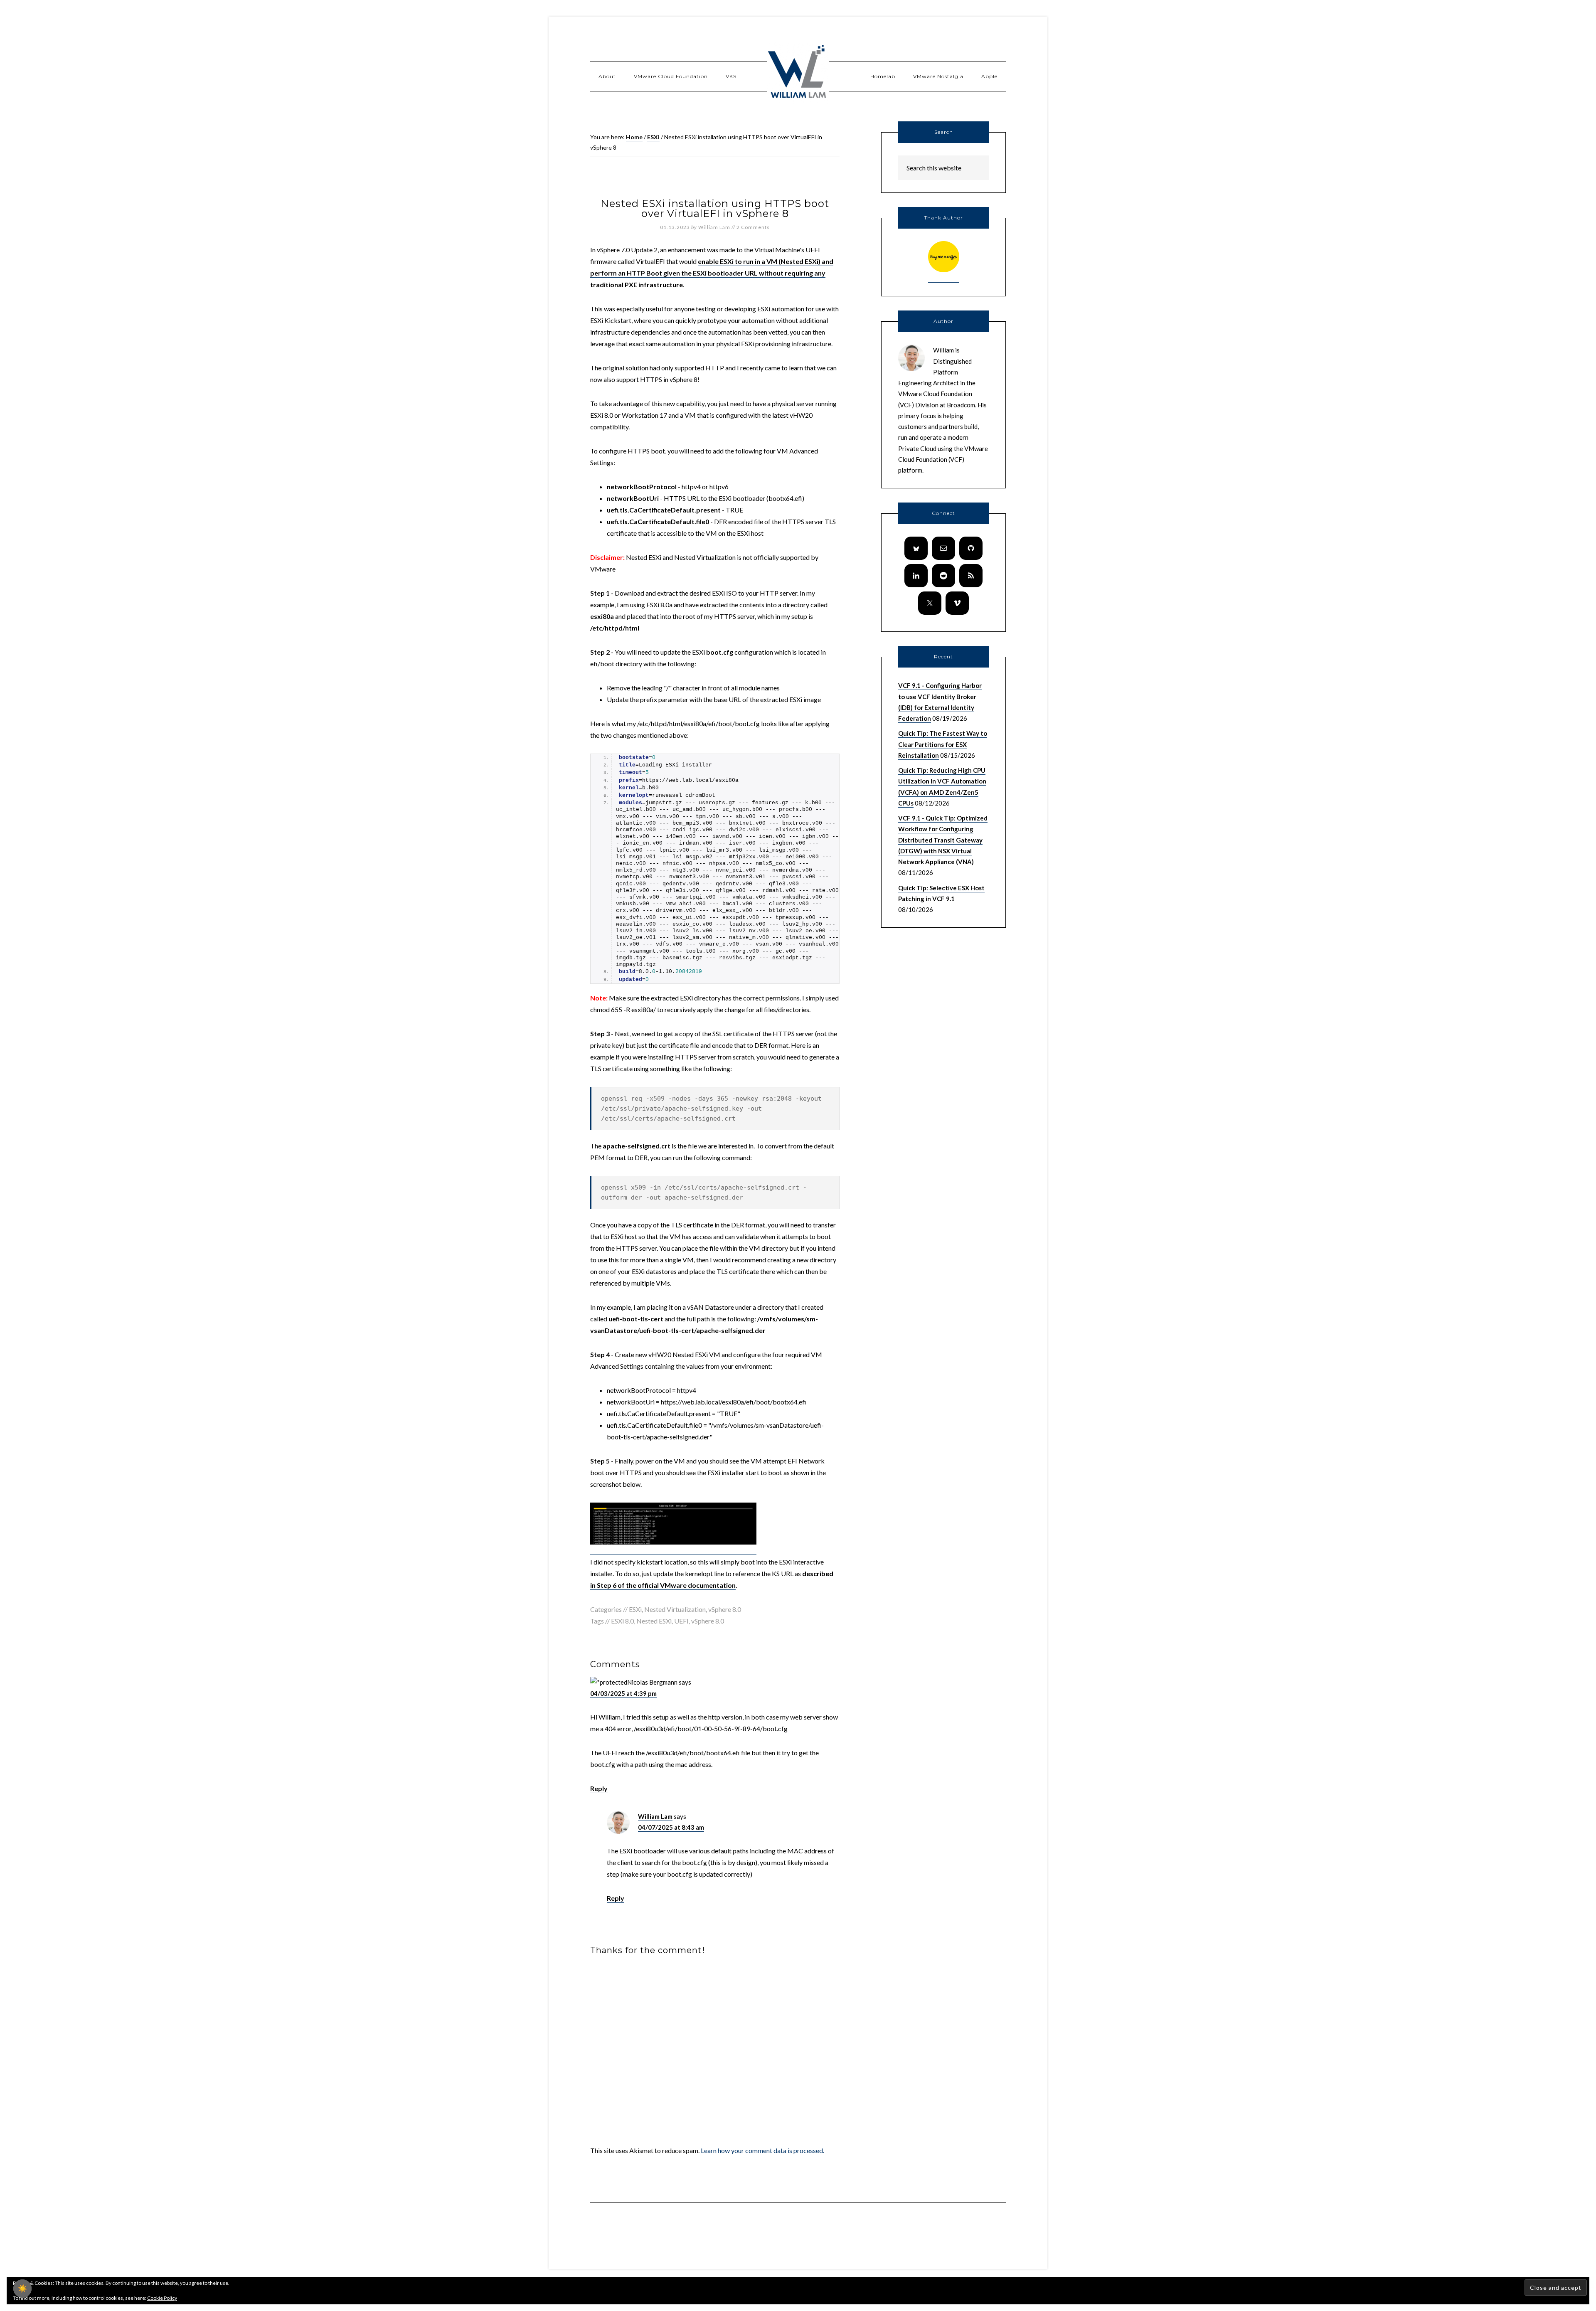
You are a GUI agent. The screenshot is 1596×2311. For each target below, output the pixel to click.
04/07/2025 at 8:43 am (671, 1827)
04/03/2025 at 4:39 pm (623, 1693)
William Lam (655, 1816)
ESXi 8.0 (622, 1621)
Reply (599, 1788)
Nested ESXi (654, 1621)
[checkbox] (22, 2289)
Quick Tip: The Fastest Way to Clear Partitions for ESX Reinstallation (943, 744)
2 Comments (753, 227)
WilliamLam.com (798, 73)
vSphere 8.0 (725, 1609)
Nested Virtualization (675, 1609)
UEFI (681, 1621)
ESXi (635, 1609)
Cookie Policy (162, 2298)
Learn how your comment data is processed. (762, 2150)
